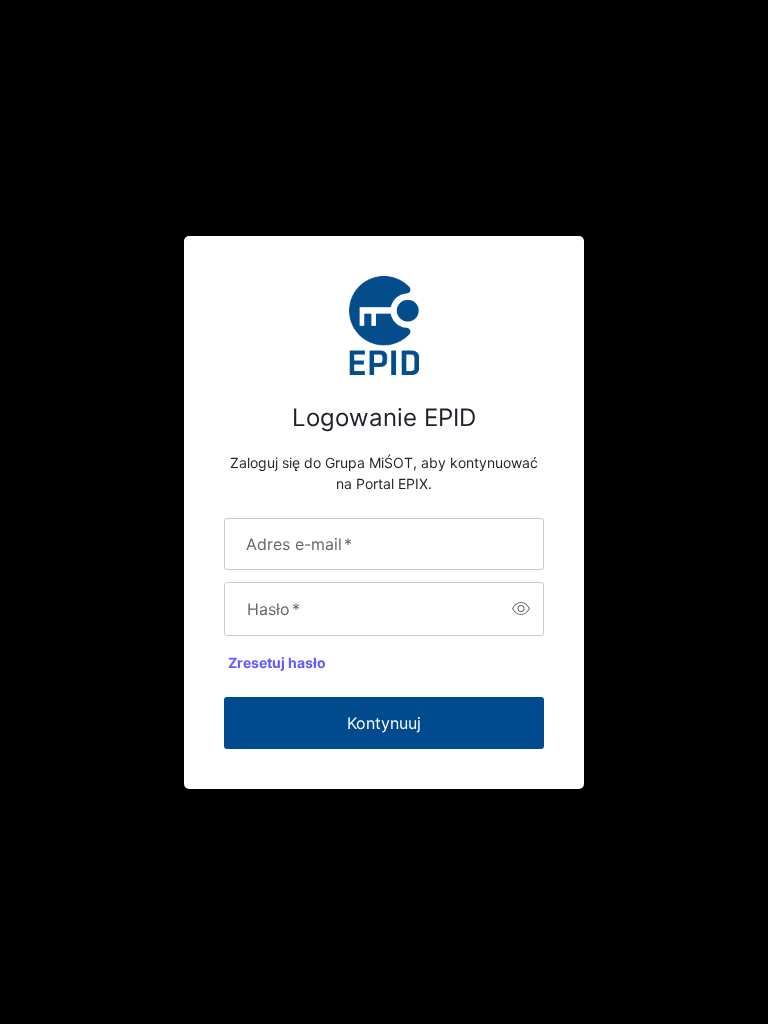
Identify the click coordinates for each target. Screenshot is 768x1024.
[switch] (521, 609)
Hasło (273, 609)
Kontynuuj (384, 723)
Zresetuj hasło (277, 662)
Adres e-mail (299, 544)
